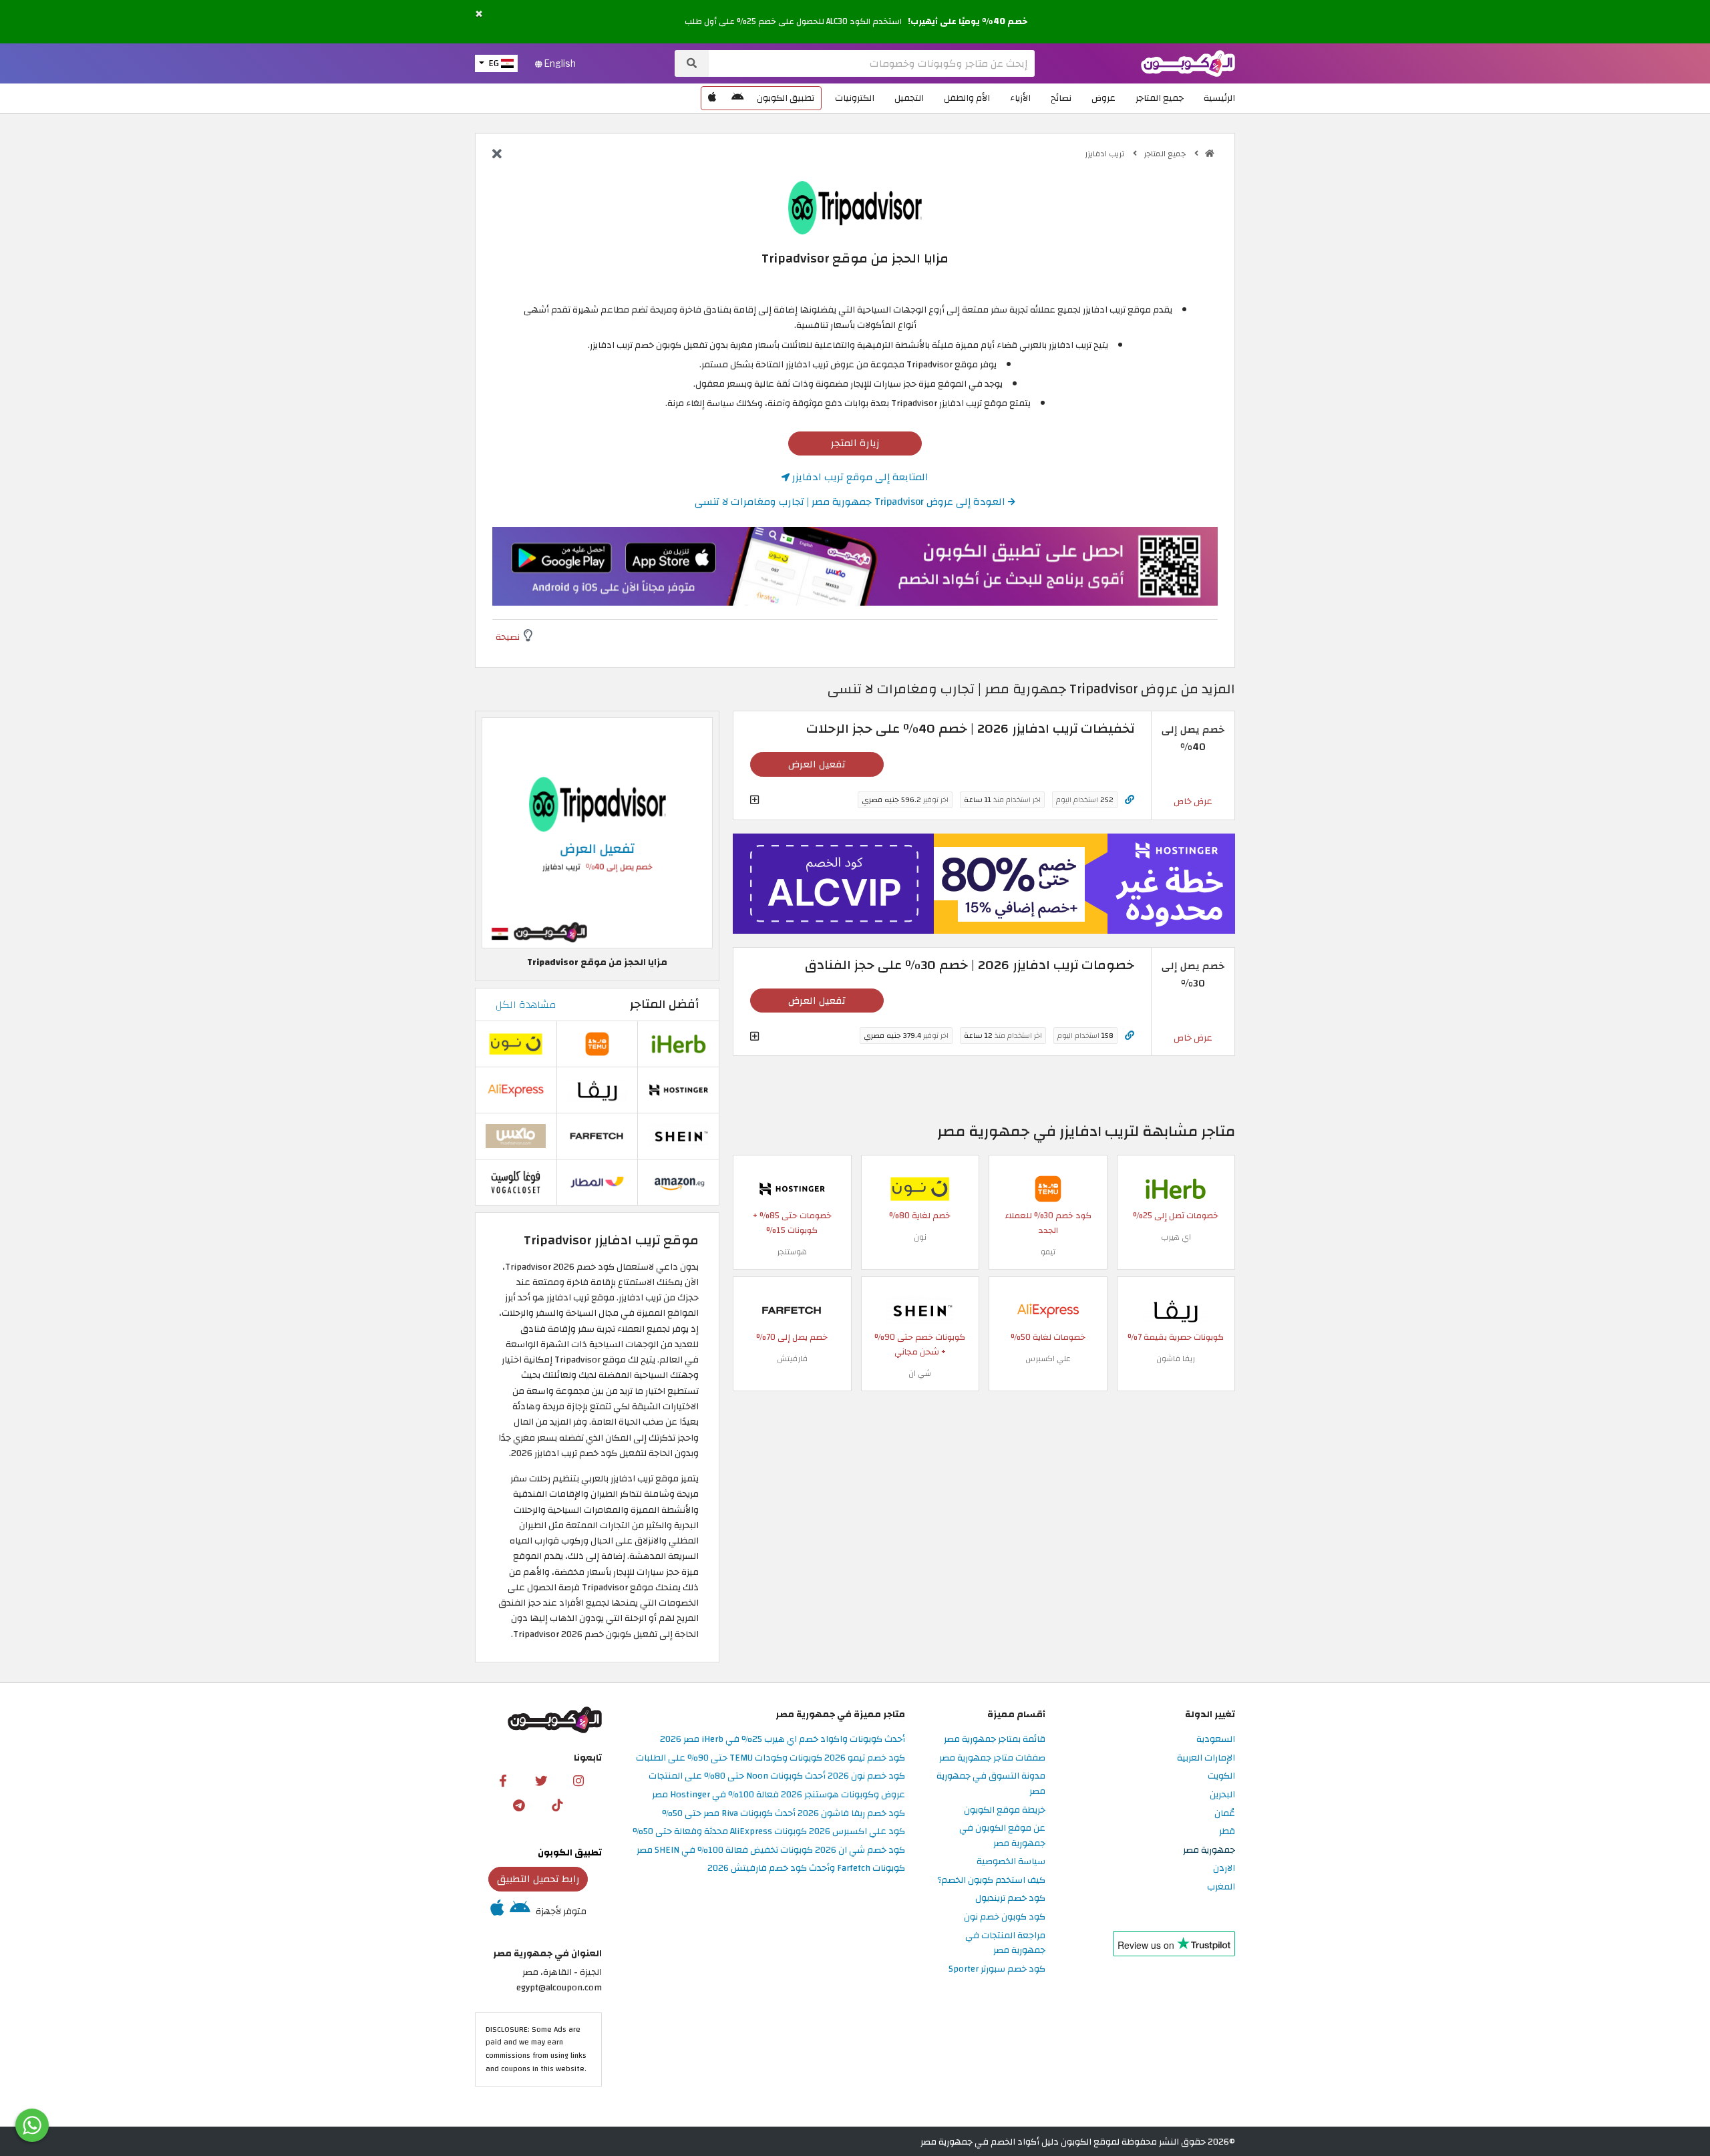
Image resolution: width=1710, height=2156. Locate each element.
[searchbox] (872, 63)
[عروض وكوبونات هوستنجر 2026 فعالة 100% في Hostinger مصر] (792, 1188)
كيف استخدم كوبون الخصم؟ (991, 1880)
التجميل (909, 98)
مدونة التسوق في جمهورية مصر (991, 1784)
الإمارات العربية (1206, 1758)
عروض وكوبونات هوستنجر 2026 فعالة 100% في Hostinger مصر (779, 1795)
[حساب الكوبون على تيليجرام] (519, 1805)
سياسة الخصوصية (1011, 1862)
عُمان (1225, 1814)
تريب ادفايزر (1105, 154)
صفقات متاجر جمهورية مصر (992, 1758)
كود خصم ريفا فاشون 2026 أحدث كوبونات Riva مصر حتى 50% (784, 1814)
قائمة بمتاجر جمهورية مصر (995, 1740)
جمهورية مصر (1209, 1850)
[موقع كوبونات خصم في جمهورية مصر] (1210, 154)
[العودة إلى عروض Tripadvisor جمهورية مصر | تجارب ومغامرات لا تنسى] (497, 155)
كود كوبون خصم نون (1005, 1917)
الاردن (1224, 1868)
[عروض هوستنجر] (984, 884)
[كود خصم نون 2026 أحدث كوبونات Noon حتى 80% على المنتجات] (920, 1188)
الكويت (1221, 1776)
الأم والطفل (967, 98)
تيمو (1048, 1252)
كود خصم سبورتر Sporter (997, 1969)
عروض (1103, 98)
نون (920, 1237)
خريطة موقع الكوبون (1005, 1810)
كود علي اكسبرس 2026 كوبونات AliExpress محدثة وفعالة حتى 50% (769, 1832)
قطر (1227, 1832)
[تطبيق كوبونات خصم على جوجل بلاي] (737, 98)
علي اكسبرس (1048, 1359)
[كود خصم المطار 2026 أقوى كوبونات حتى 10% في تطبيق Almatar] (597, 1181)
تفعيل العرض (817, 764)
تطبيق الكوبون (786, 98)
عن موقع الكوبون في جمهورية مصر (1002, 1836)
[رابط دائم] (1130, 800)
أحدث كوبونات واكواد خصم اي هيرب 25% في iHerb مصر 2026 (783, 1740)
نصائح (1061, 98)
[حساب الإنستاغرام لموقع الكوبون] (578, 1780)
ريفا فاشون (1176, 1359)
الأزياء (1020, 98)
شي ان (920, 1373)
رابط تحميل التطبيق (538, 1879)
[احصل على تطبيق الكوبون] (855, 566)
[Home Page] (1188, 62)
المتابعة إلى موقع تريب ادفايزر (859, 477)
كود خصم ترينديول (1010, 1899)
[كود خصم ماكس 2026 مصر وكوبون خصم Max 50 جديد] (516, 1135)
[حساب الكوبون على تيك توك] (557, 1805)
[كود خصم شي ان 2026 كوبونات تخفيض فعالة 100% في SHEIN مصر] (920, 1309)
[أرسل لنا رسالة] (32, 2125)
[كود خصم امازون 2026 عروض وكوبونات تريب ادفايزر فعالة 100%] (679, 1181)
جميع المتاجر (1160, 98)
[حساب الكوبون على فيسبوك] (503, 1780)
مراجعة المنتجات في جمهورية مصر (1005, 1944)
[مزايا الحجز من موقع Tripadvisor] (597, 833)
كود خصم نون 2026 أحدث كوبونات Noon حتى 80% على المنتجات (777, 1776)
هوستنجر (792, 1252)
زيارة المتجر (855, 443)
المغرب (1221, 1887)
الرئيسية (1219, 98)
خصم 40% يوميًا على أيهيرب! (968, 21)
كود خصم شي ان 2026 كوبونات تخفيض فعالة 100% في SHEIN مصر (771, 1850)
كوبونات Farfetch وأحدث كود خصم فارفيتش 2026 (806, 1868)
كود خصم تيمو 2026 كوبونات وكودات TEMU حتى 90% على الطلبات (771, 1758)
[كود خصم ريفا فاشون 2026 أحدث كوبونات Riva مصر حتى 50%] (1176, 1309)
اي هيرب (1176, 1237)
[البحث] (692, 63)
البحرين (1222, 1795)
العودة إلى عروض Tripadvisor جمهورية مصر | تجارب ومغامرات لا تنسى (851, 502)
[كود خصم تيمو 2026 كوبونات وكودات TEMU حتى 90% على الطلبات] (1048, 1188)
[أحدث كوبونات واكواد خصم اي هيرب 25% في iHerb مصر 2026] (1176, 1188)
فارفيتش (792, 1359)
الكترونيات (855, 98)
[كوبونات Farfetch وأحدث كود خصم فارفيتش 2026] (792, 1309)
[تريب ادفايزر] (855, 207)
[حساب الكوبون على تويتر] (541, 1780)
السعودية (1216, 1740)
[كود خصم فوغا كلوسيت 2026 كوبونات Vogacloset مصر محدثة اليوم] (516, 1181)
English (559, 63)
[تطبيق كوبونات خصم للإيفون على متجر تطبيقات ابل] (712, 98)
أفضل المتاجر (664, 1004)
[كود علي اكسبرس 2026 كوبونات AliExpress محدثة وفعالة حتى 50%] (1048, 1309)
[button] (479, 14)
